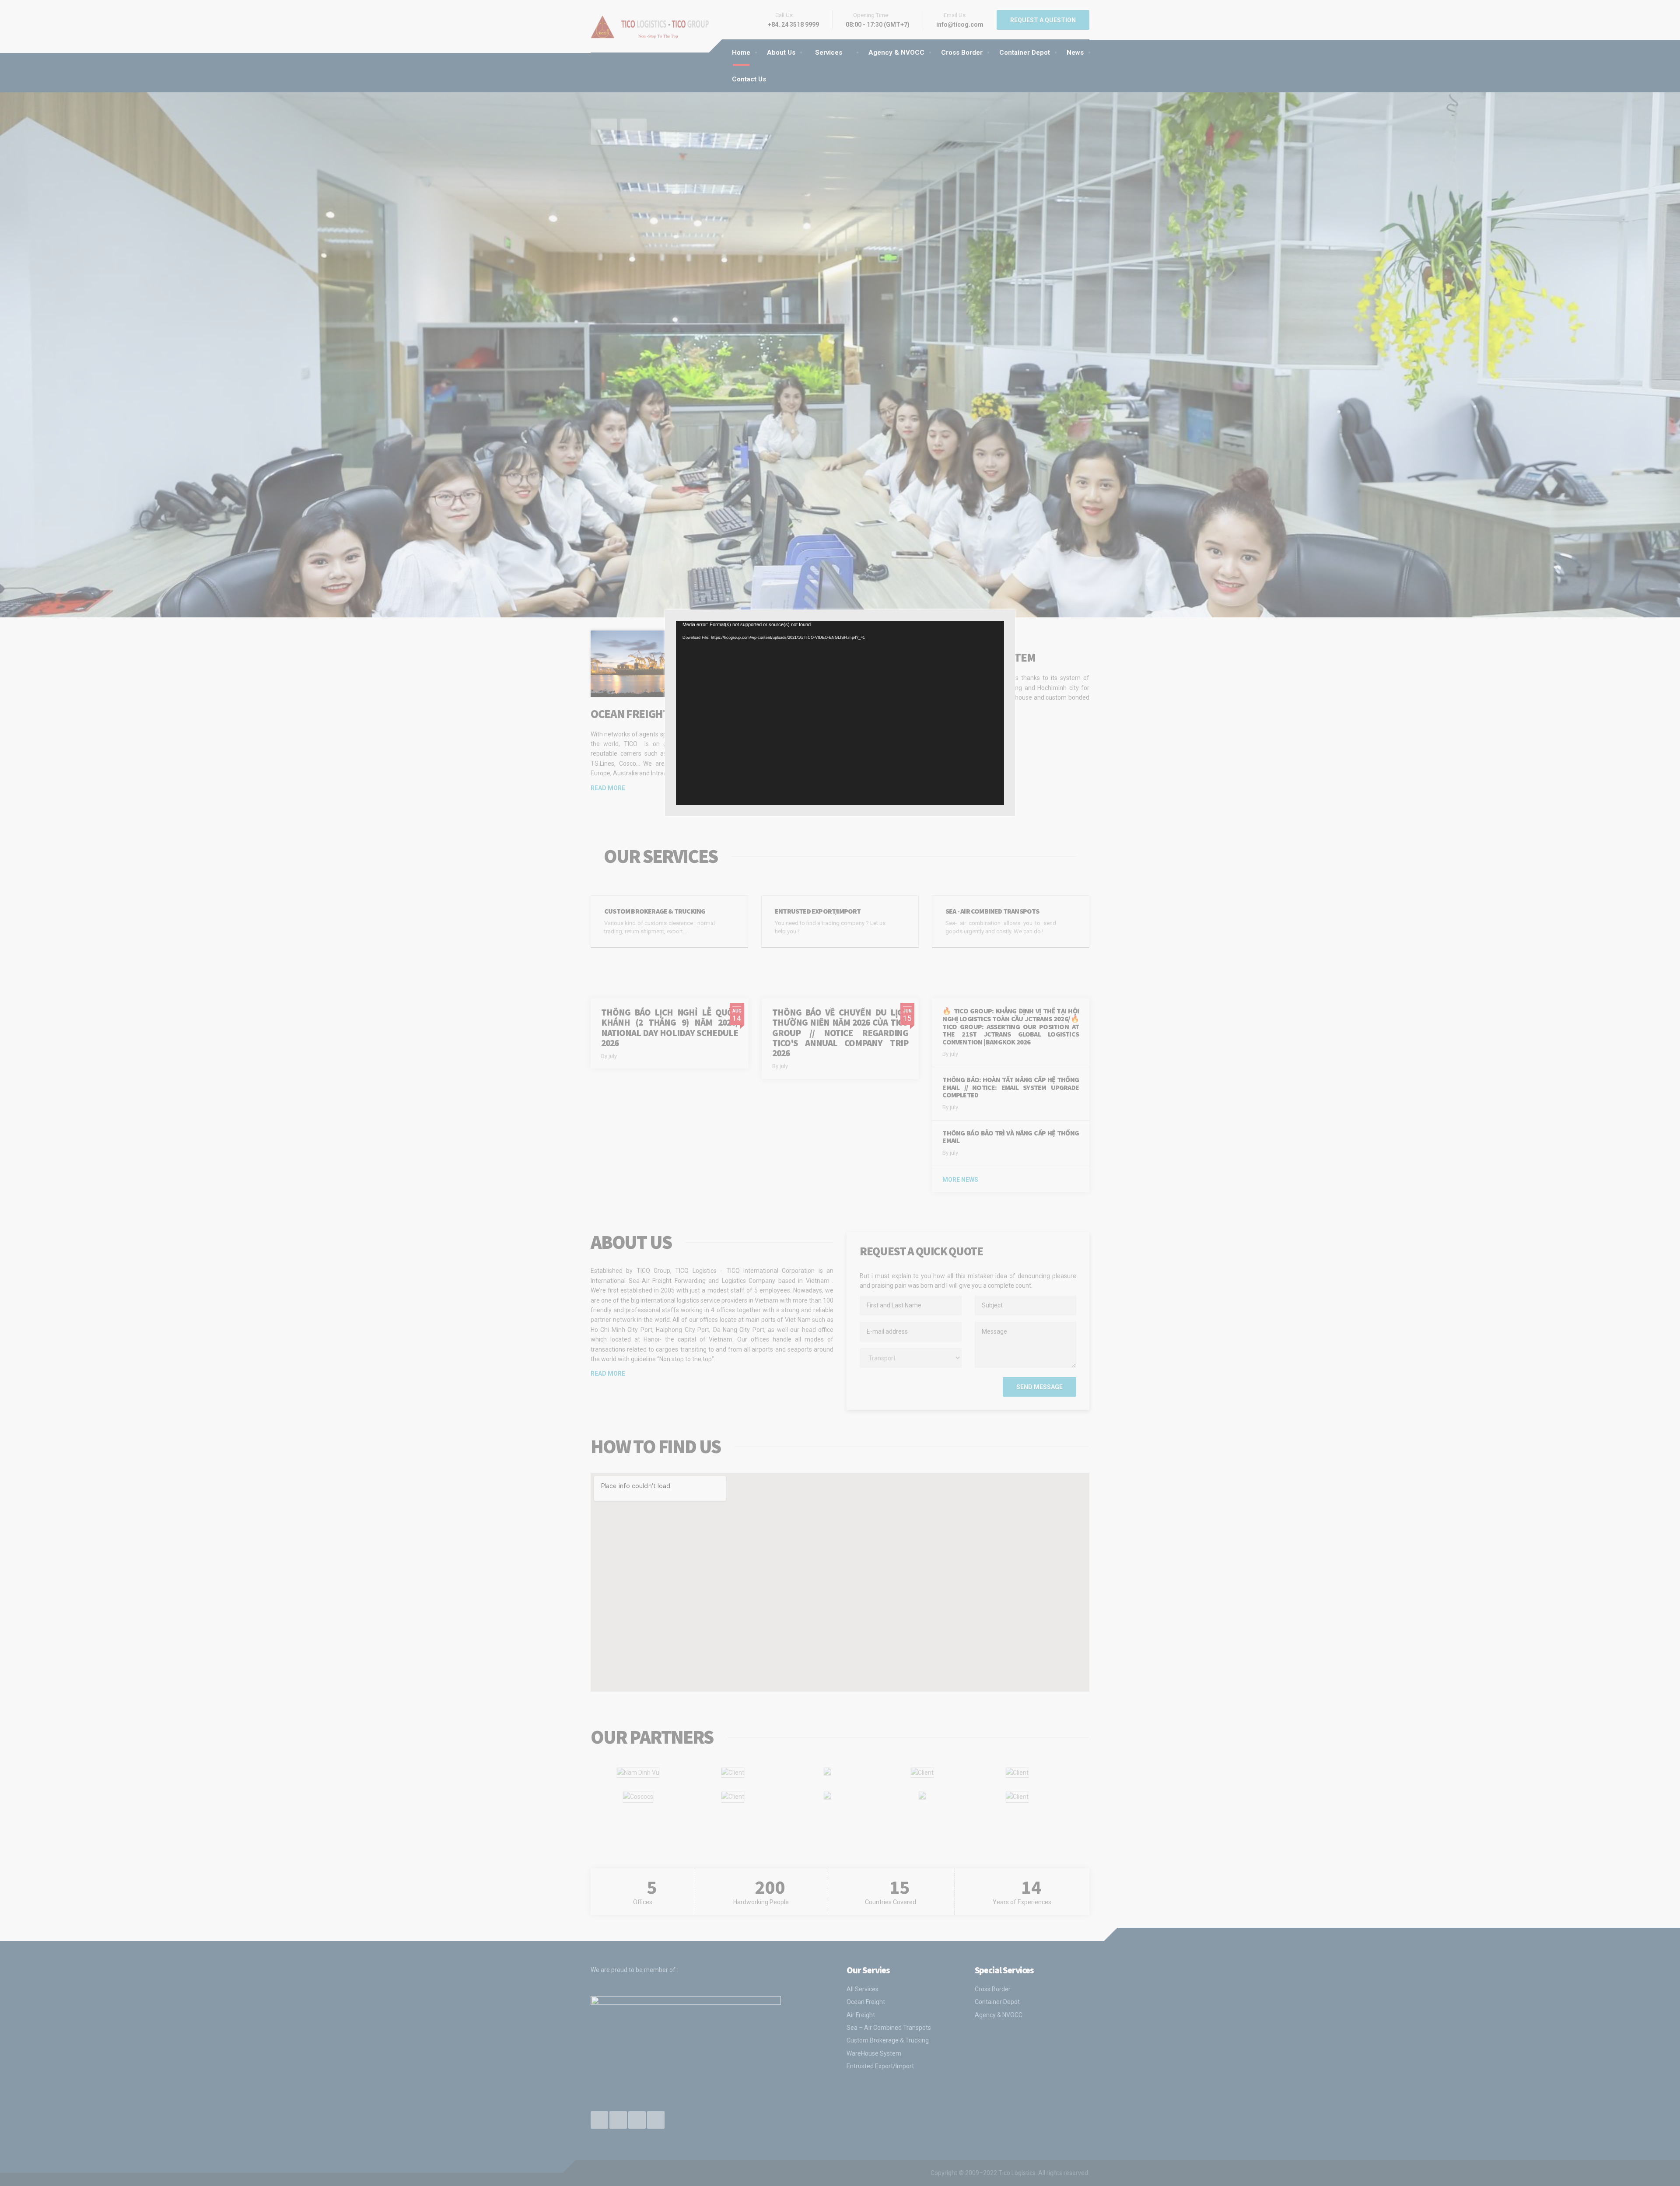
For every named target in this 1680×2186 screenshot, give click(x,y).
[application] (840, 713)
